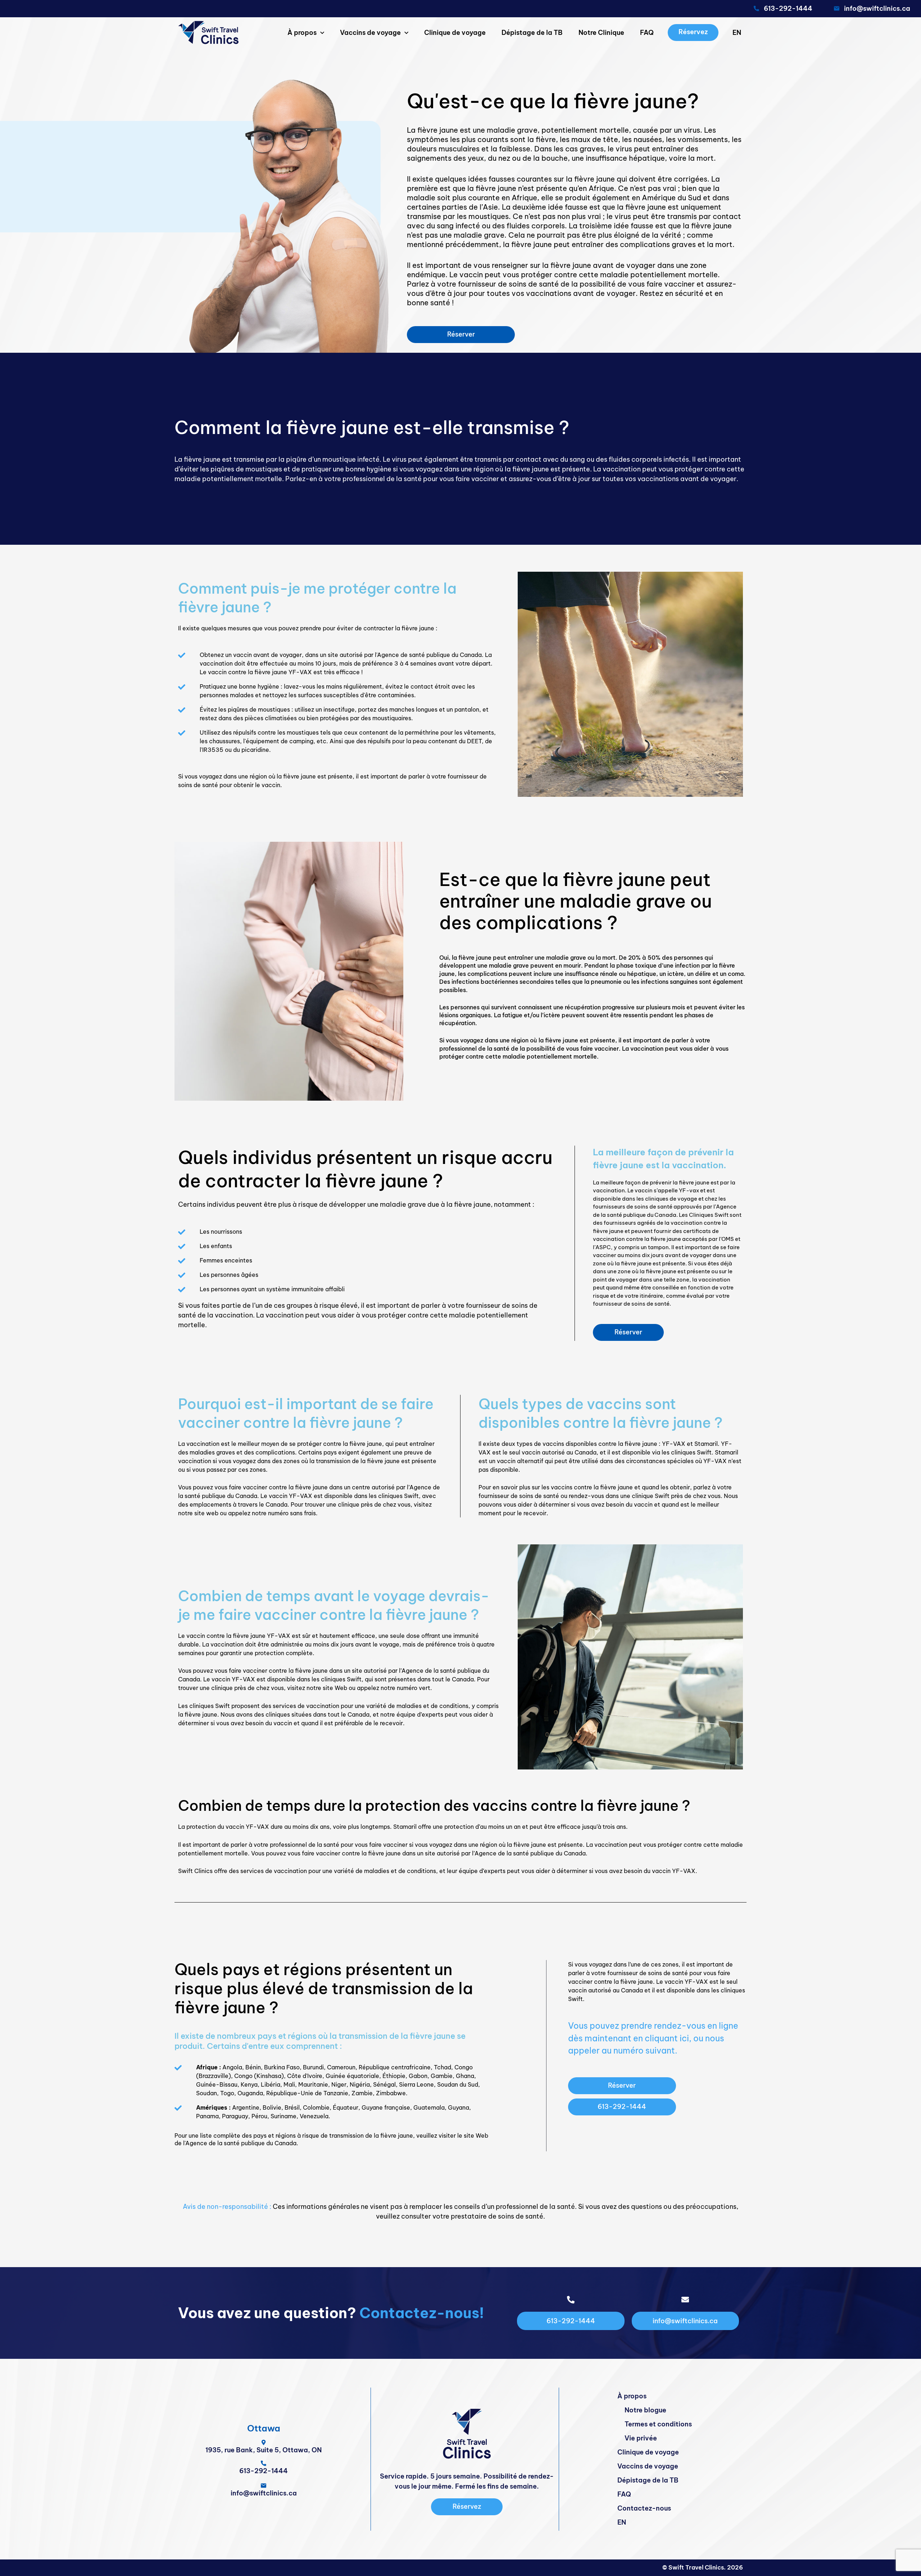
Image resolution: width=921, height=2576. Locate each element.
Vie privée (641, 2438)
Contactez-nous (644, 2508)
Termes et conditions (658, 2424)
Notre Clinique (601, 33)
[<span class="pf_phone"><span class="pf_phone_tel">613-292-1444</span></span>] (756, 8)
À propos (302, 33)
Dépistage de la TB (532, 33)
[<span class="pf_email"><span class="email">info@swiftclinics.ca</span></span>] (837, 8)
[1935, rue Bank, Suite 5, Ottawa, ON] (264, 2442)
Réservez (693, 32)
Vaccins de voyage (370, 33)
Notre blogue (645, 2410)
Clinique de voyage (455, 33)
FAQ (647, 33)
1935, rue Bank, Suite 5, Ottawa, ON (264, 2450)
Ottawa (264, 2428)
